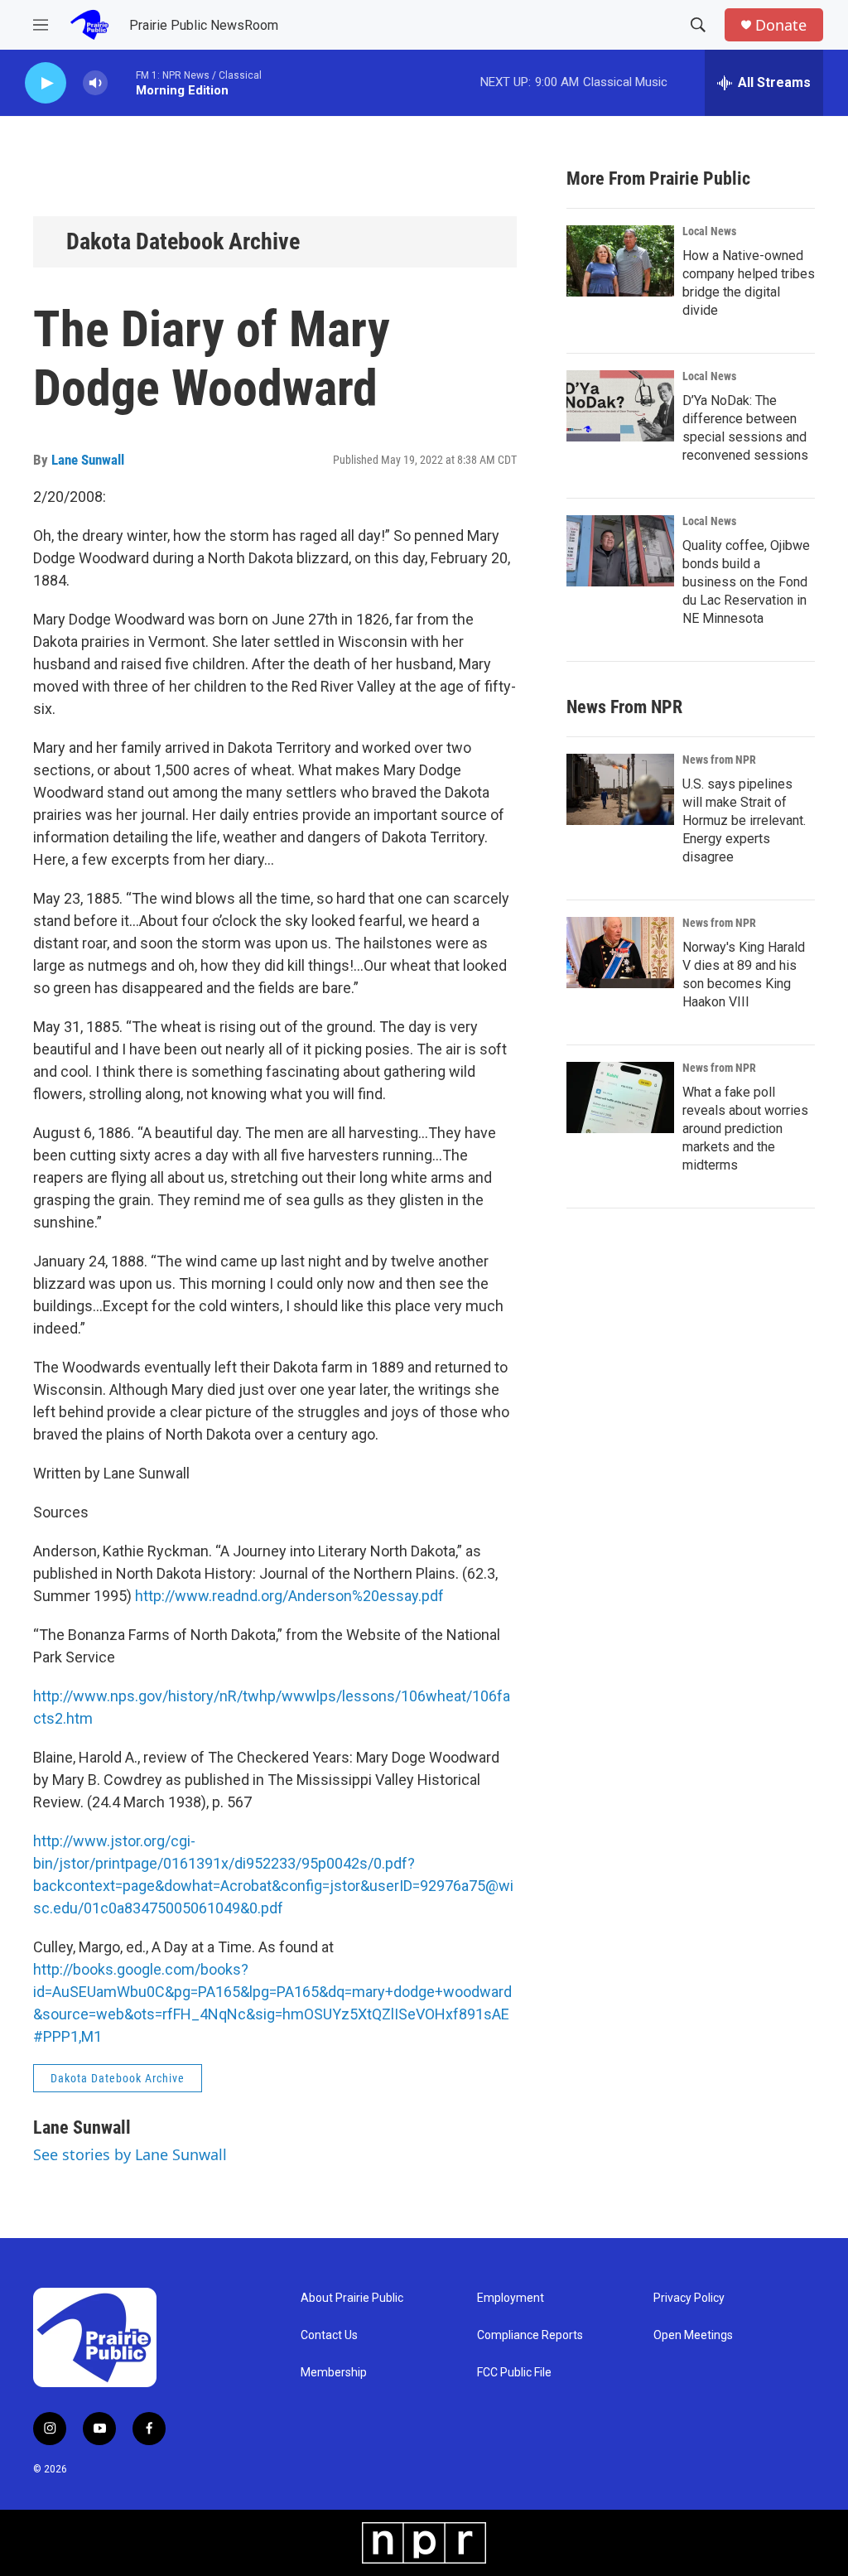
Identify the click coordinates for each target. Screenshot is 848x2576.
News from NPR (719, 760)
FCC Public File (514, 2373)
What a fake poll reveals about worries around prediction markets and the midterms (745, 1129)
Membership (334, 2373)
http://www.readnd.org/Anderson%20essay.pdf (289, 1596)
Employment (511, 2298)
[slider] (122, 82)
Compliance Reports (530, 2335)
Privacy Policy (689, 2298)
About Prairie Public (352, 2298)
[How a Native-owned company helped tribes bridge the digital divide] (620, 261)
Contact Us (329, 2335)
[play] (46, 83)
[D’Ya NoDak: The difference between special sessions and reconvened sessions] (620, 406)
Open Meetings (693, 2335)
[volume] (95, 83)
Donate (781, 25)
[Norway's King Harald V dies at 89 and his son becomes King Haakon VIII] (620, 953)
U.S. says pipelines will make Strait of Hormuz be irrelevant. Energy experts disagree (744, 820)
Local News (709, 231)
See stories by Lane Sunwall (130, 2154)
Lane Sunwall (88, 460)
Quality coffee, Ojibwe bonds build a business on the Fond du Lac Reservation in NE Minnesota (746, 582)
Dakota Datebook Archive (183, 241)
